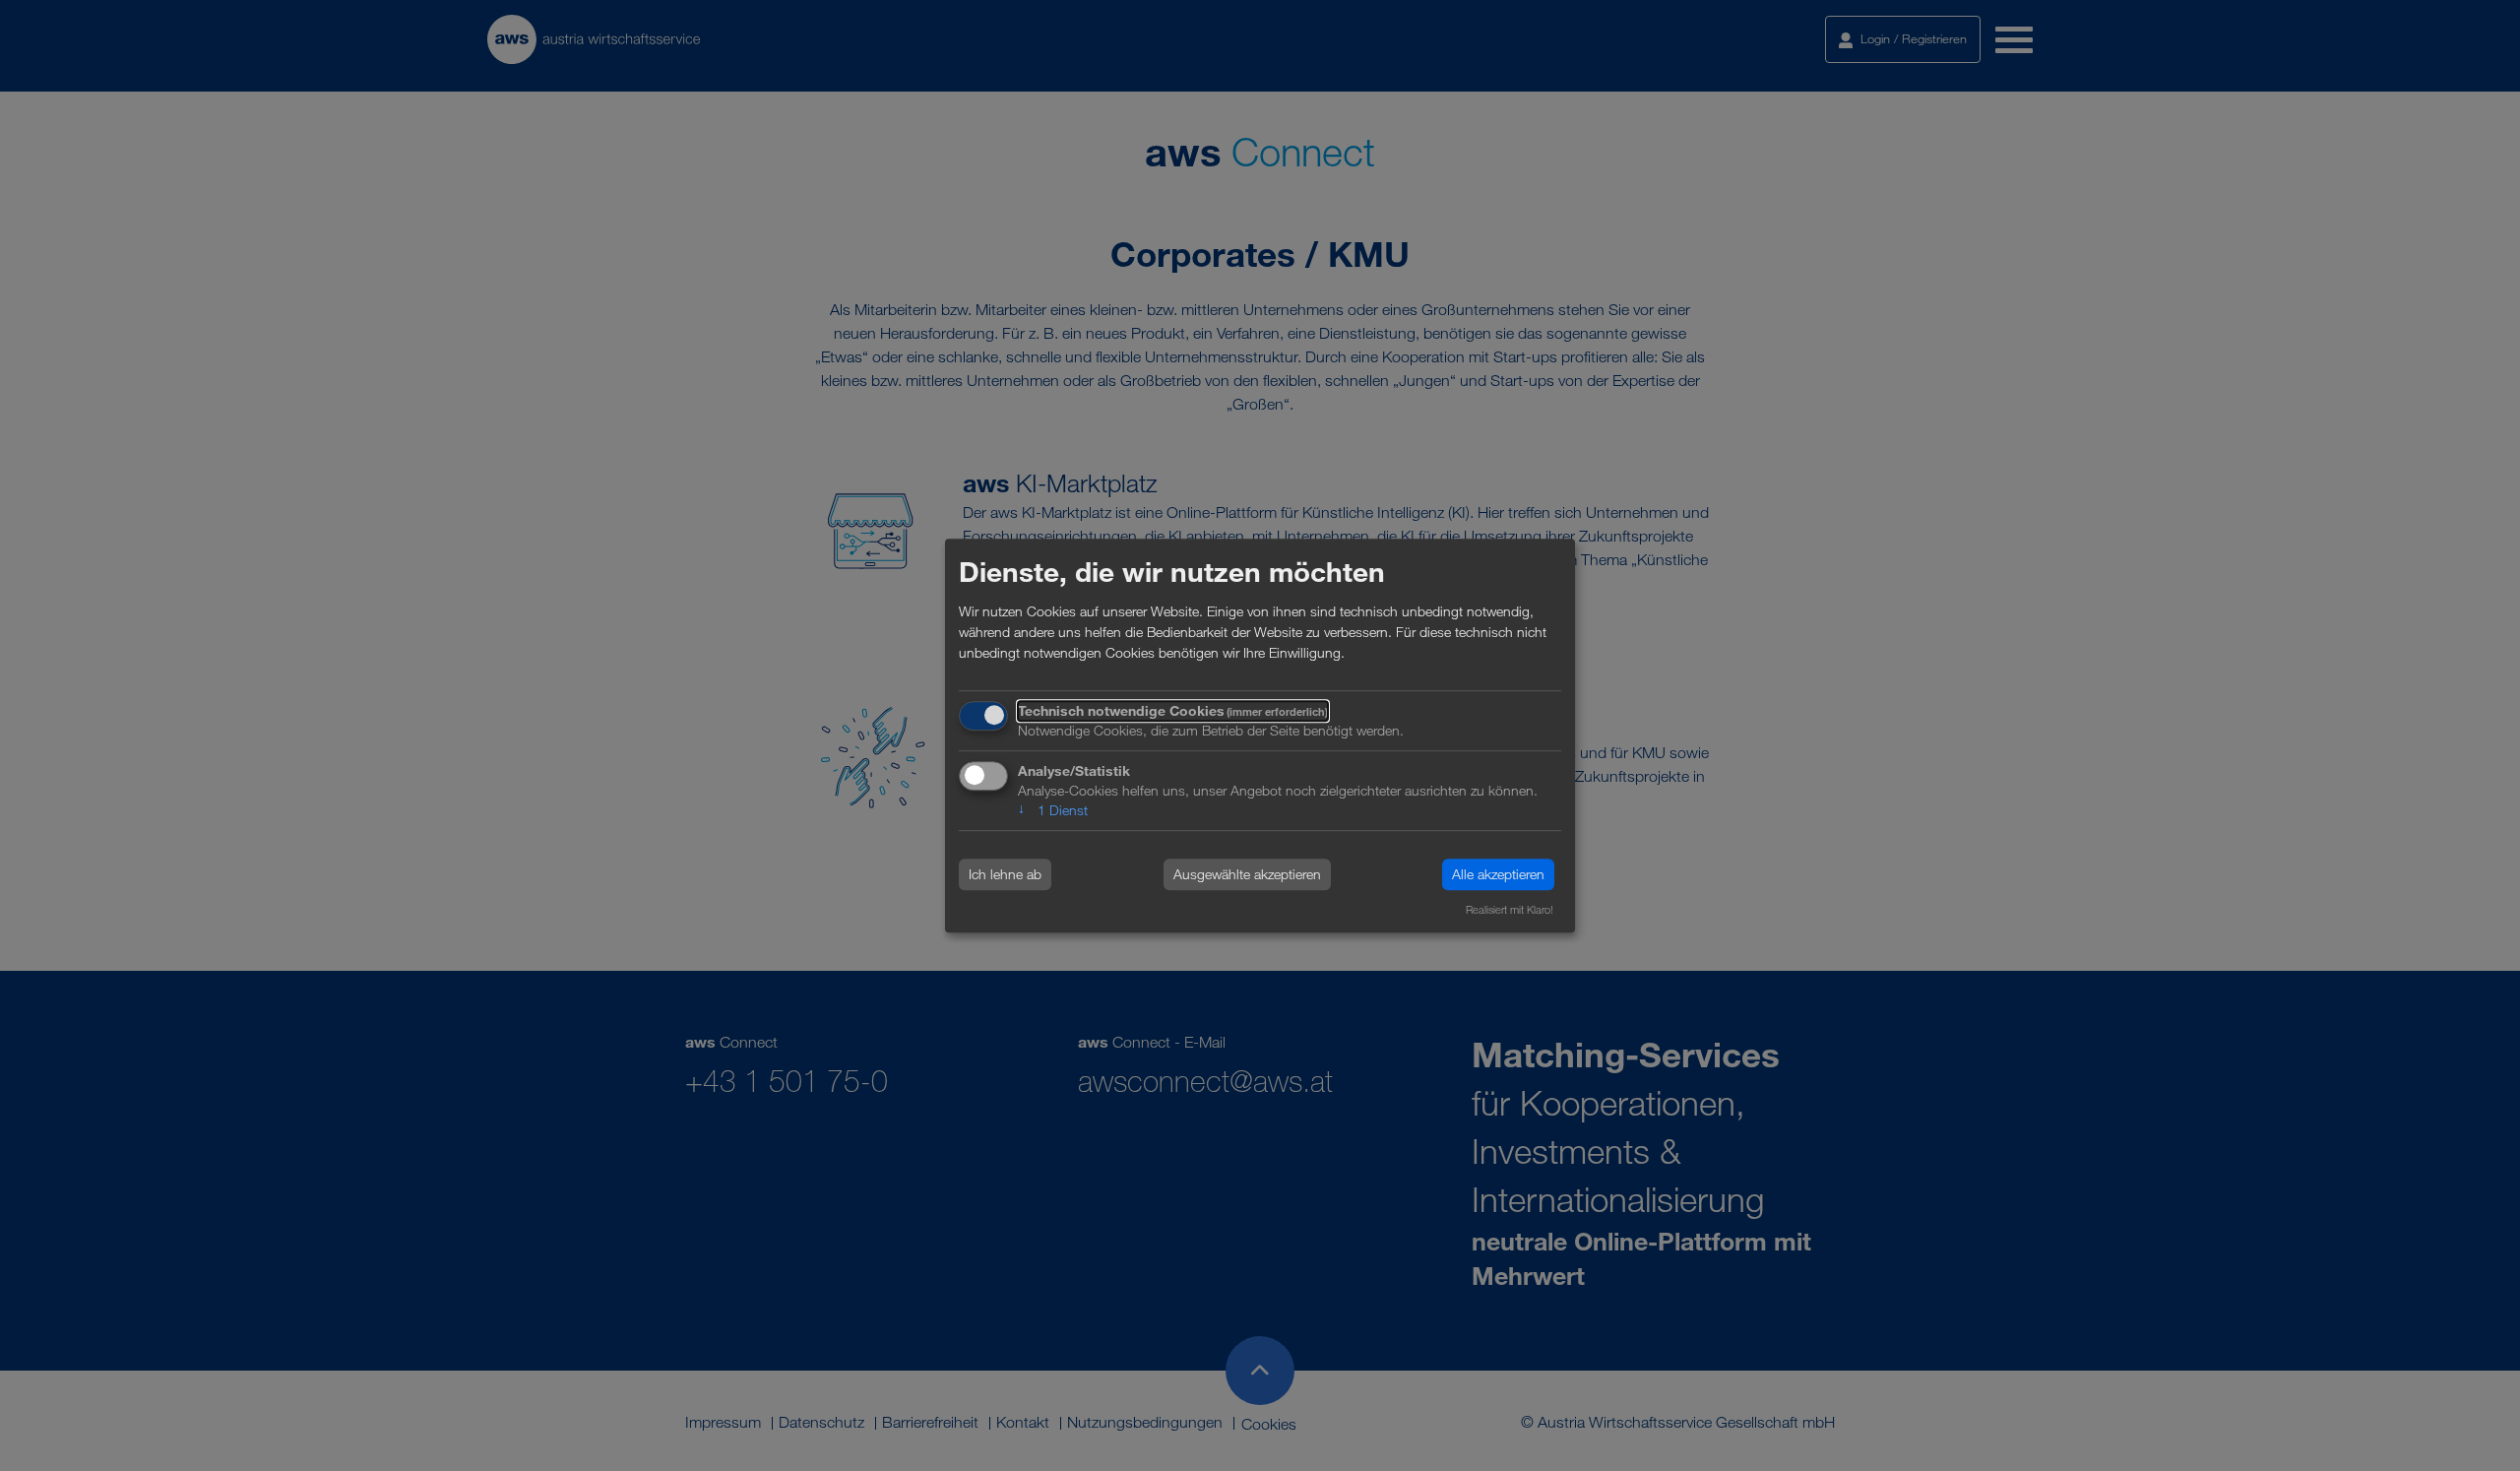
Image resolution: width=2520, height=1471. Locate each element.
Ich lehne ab (1005, 875)
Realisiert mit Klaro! (1510, 909)
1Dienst (1053, 810)
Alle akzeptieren (1498, 875)
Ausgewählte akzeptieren (1247, 875)
